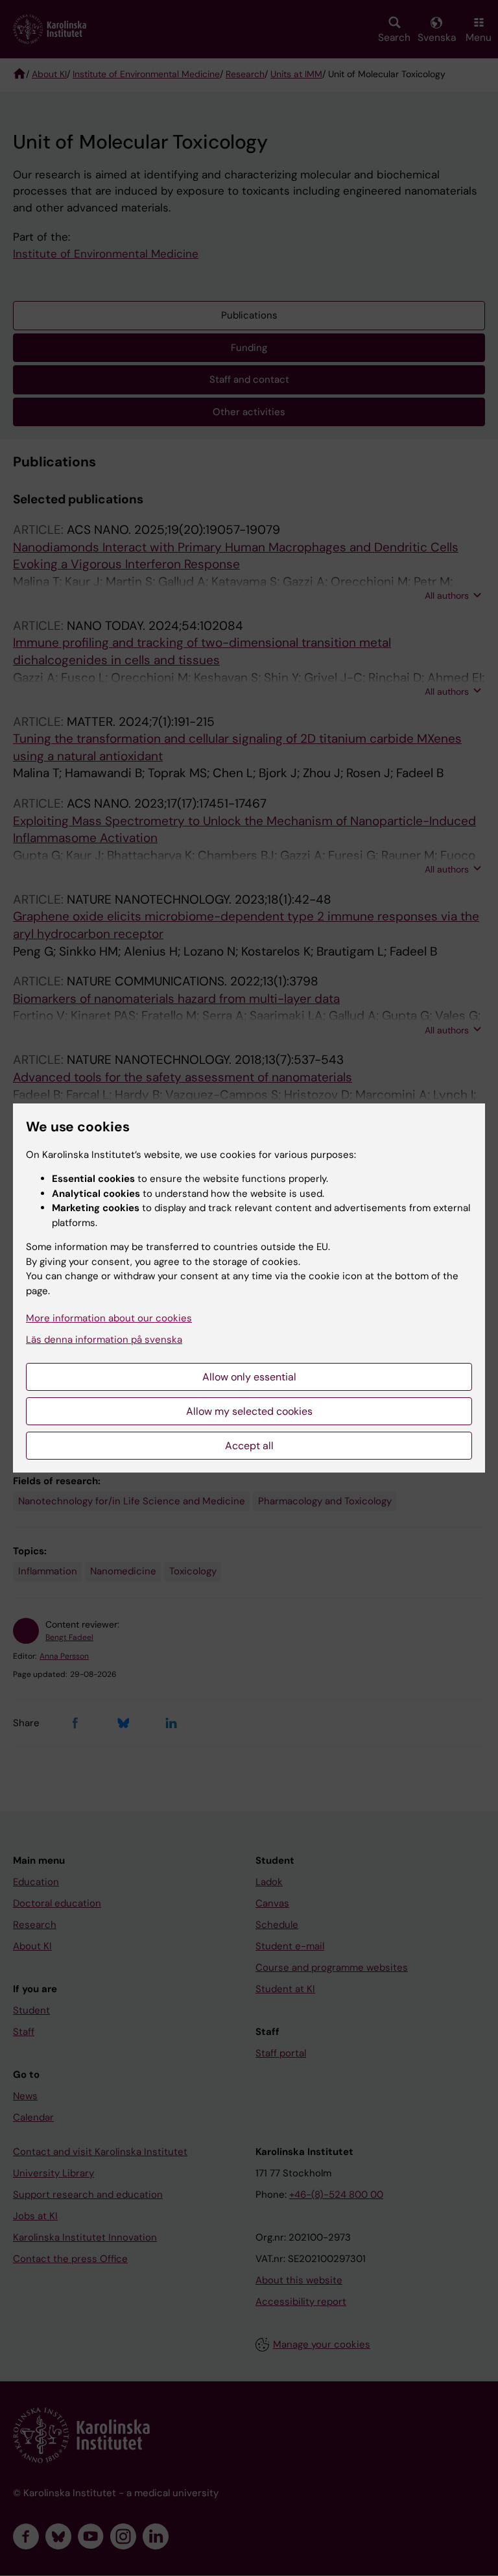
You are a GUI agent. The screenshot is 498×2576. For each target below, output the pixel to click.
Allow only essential (249, 1377)
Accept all (249, 1446)
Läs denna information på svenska (104, 1340)
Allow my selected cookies (249, 1411)
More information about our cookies (109, 1318)
